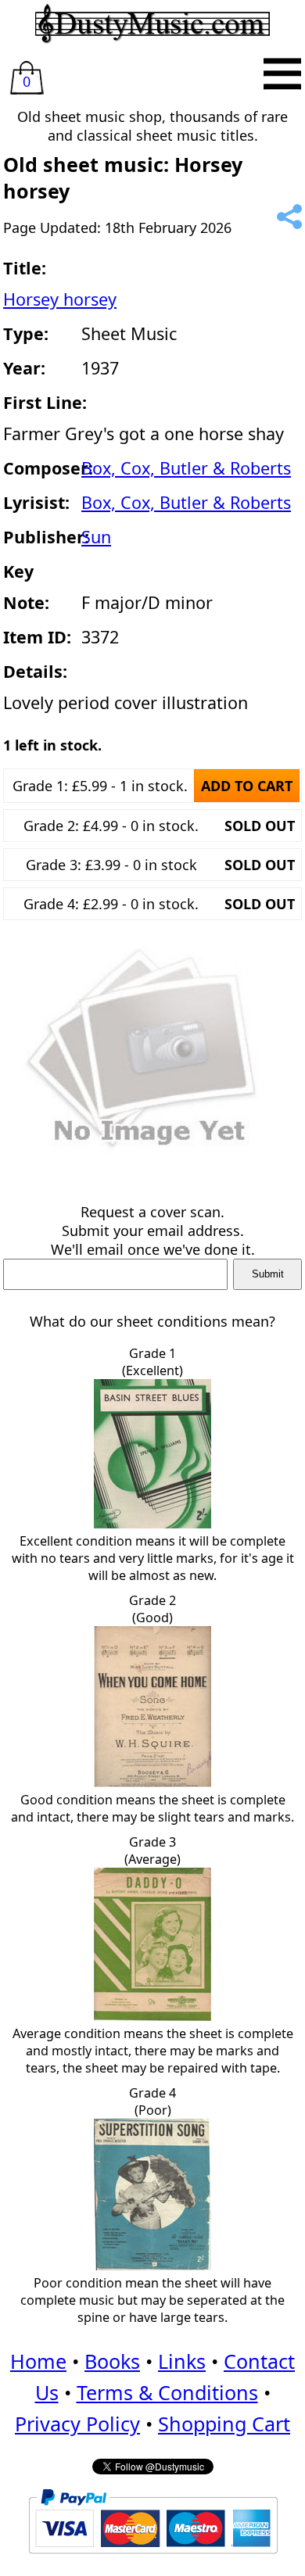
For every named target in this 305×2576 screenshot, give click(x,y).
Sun (96, 537)
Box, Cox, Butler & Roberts (186, 468)
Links (182, 2361)
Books (112, 2361)
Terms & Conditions (167, 2392)
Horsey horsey (60, 299)
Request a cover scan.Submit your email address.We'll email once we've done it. (153, 1231)
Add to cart (247, 786)
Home (38, 2361)
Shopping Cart (224, 2424)
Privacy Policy (77, 2424)
